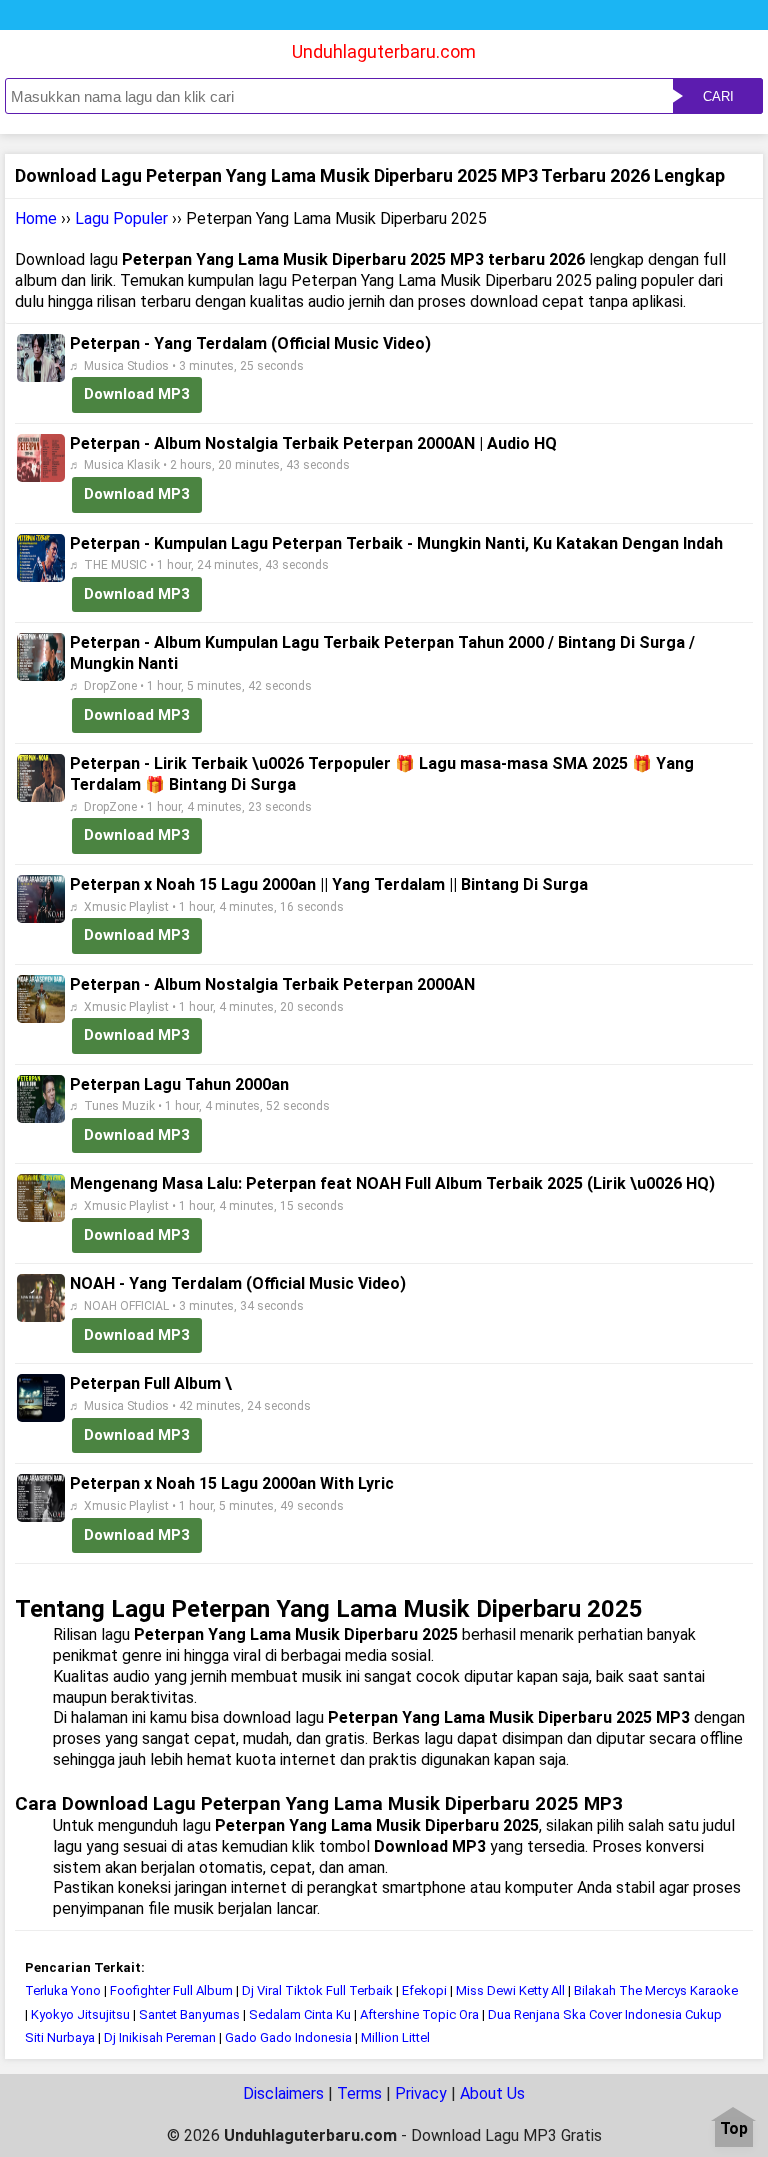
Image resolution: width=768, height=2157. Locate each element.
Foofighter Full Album (173, 1990)
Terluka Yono (63, 1990)
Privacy (421, 2093)
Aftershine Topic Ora (419, 2014)
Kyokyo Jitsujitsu (80, 2014)
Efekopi (424, 1990)
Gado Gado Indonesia (288, 2037)
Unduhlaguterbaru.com (384, 51)
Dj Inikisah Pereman (160, 2037)
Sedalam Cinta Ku (300, 2014)
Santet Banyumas (191, 2014)
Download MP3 (137, 394)
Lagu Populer (121, 218)
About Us (492, 2093)
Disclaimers (283, 2093)
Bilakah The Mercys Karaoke (656, 1990)
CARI (718, 96)
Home (36, 218)
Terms (359, 2093)
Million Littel (395, 2037)
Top (734, 2129)
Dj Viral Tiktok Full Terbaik (317, 1990)
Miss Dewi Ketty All (510, 1990)
